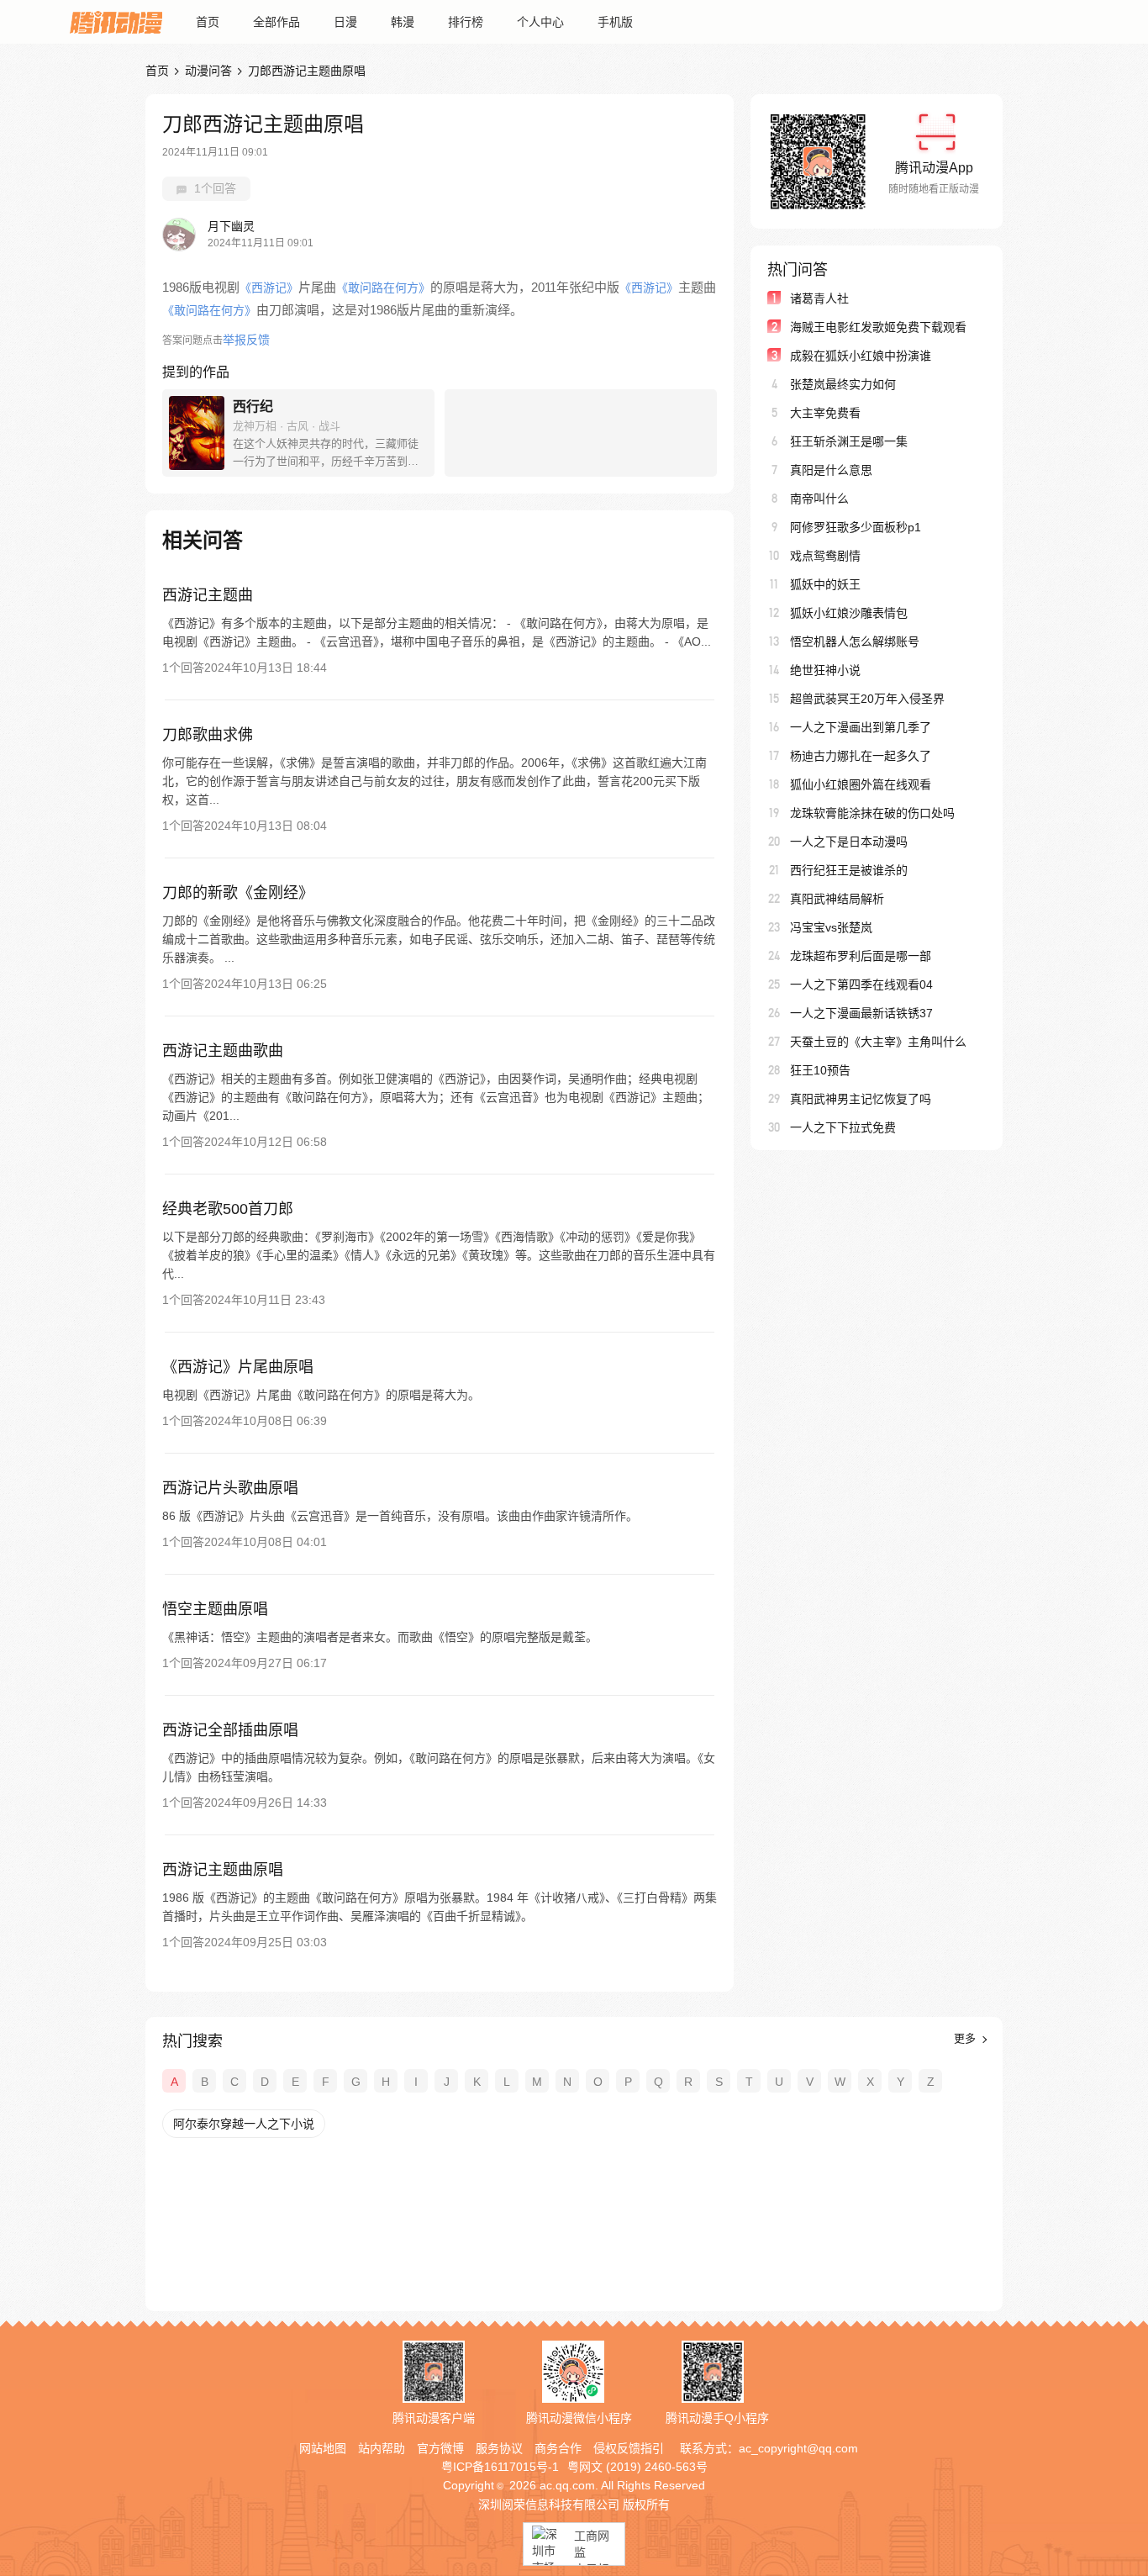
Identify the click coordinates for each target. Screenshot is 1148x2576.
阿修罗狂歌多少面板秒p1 (856, 527)
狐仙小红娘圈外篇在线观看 (861, 784)
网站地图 (323, 2448)
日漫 (345, 22)
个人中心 (540, 22)
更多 (966, 2038)
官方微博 (440, 2448)
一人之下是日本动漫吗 (849, 842)
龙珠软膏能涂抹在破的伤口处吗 (872, 813)
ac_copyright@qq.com (798, 2448)
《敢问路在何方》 (383, 288)
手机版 (615, 22)
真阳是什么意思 (831, 470)
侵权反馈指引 (629, 2448)
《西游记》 (269, 288)
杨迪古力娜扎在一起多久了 (861, 756)
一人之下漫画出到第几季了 (861, 727)
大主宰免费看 (825, 413)
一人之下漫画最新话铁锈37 (861, 1013)
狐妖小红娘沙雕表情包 (849, 613)
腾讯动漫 (116, 22)
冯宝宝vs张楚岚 (831, 927)
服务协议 (499, 2448)
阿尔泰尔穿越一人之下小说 (244, 2124)
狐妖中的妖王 (825, 584)
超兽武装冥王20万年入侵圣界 (867, 699)
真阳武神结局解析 (837, 899)
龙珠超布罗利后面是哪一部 (861, 956)
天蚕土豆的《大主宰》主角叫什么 (878, 1042)
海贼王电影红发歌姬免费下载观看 (878, 327)
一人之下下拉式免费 (843, 1127)
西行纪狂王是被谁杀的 (849, 870)
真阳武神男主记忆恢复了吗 (861, 1099)
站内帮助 (382, 2448)
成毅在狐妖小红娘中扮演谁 (861, 356)
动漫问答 (208, 71)
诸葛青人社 (819, 298)
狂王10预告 (820, 1070)
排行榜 (466, 22)
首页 (208, 22)
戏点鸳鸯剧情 (825, 556)
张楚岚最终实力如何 (843, 384)
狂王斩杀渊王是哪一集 (849, 441)
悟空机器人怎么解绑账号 (855, 641)
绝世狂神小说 (825, 670)
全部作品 (276, 22)
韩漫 (403, 22)
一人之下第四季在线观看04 (861, 984)
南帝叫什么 (819, 499)
